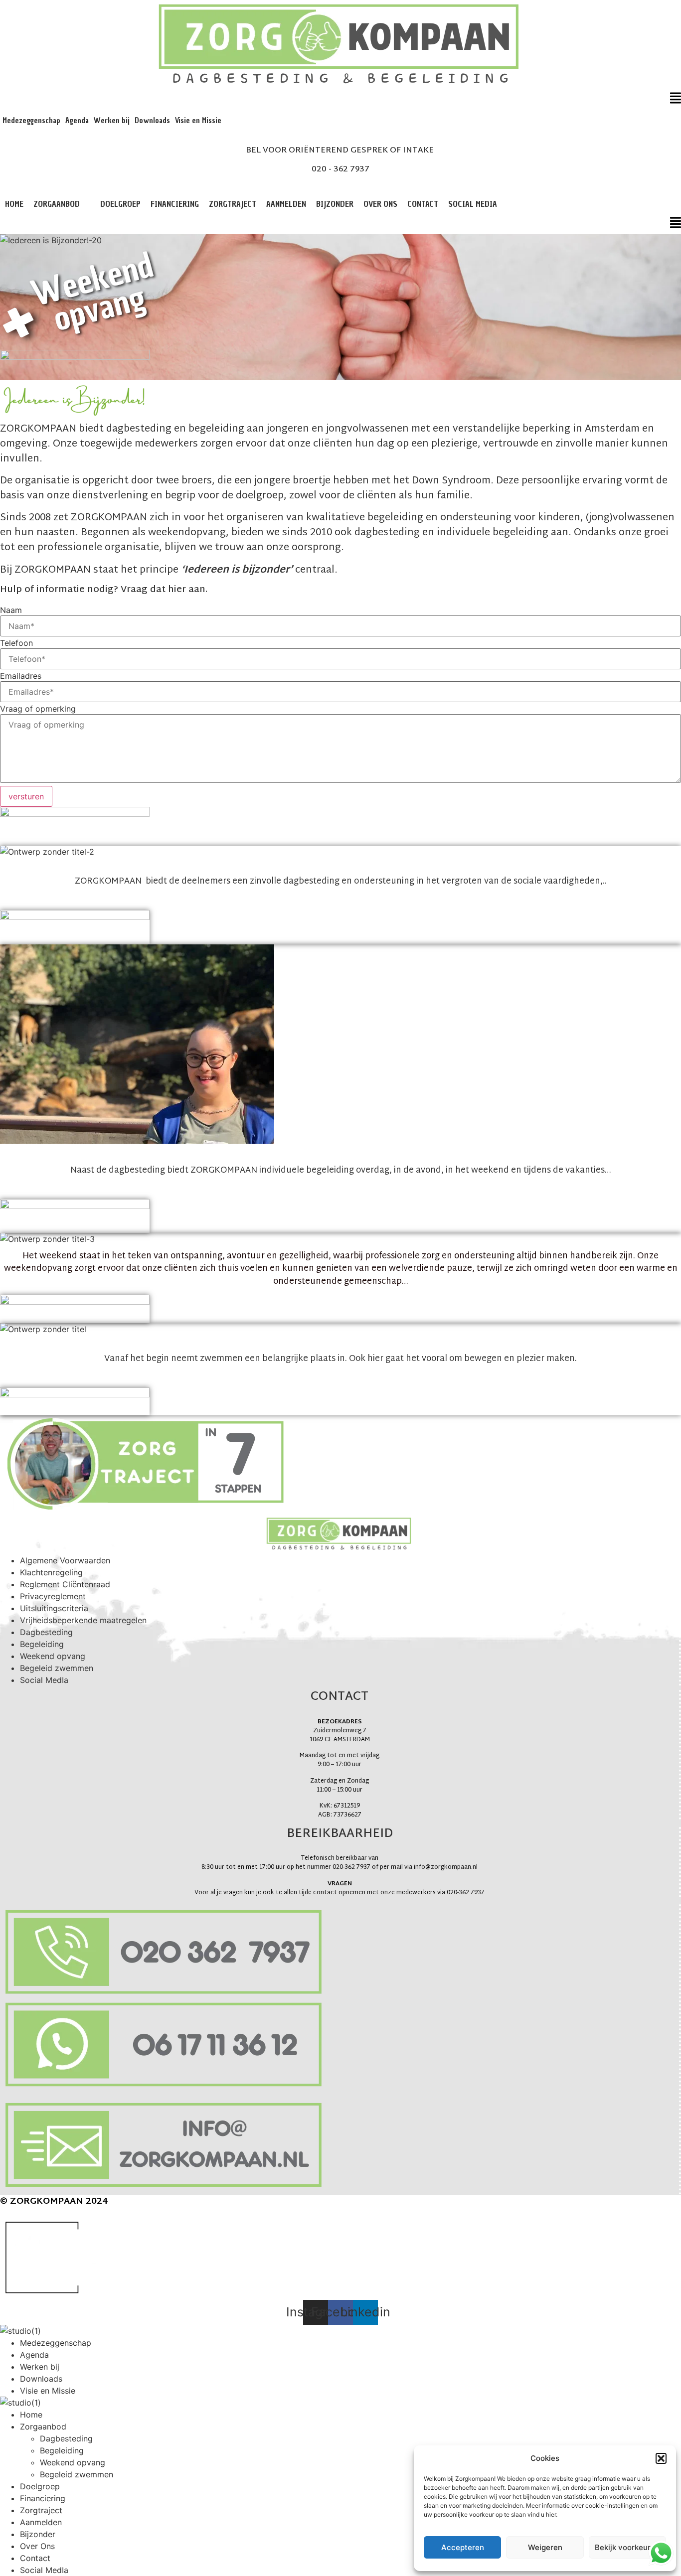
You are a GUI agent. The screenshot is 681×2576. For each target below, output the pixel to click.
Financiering (175, 204)
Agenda (77, 121)
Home (14, 204)
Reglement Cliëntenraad (65, 1584)
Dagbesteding (46, 1632)
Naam (11, 610)
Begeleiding (42, 1644)
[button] (661, 2458)
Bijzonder (335, 204)
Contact (423, 204)
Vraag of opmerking (38, 709)
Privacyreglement (53, 1596)
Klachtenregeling (51, 1572)
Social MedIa (473, 204)
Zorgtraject (233, 204)
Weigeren (545, 2547)
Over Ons (380, 204)
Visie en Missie (198, 121)
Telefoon (16, 643)
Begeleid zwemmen (57, 1668)
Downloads (152, 121)
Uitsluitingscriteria (54, 1608)
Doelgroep (120, 204)
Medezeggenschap (31, 121)
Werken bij (112, 121)
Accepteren (463, 2547)
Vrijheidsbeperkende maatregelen (83, 1620)
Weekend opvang (53, 1656)
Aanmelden (286, 204)
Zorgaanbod (57, 204)
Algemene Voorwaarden (65, 1560)
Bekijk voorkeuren (627, 2547)
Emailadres (21, 676)
